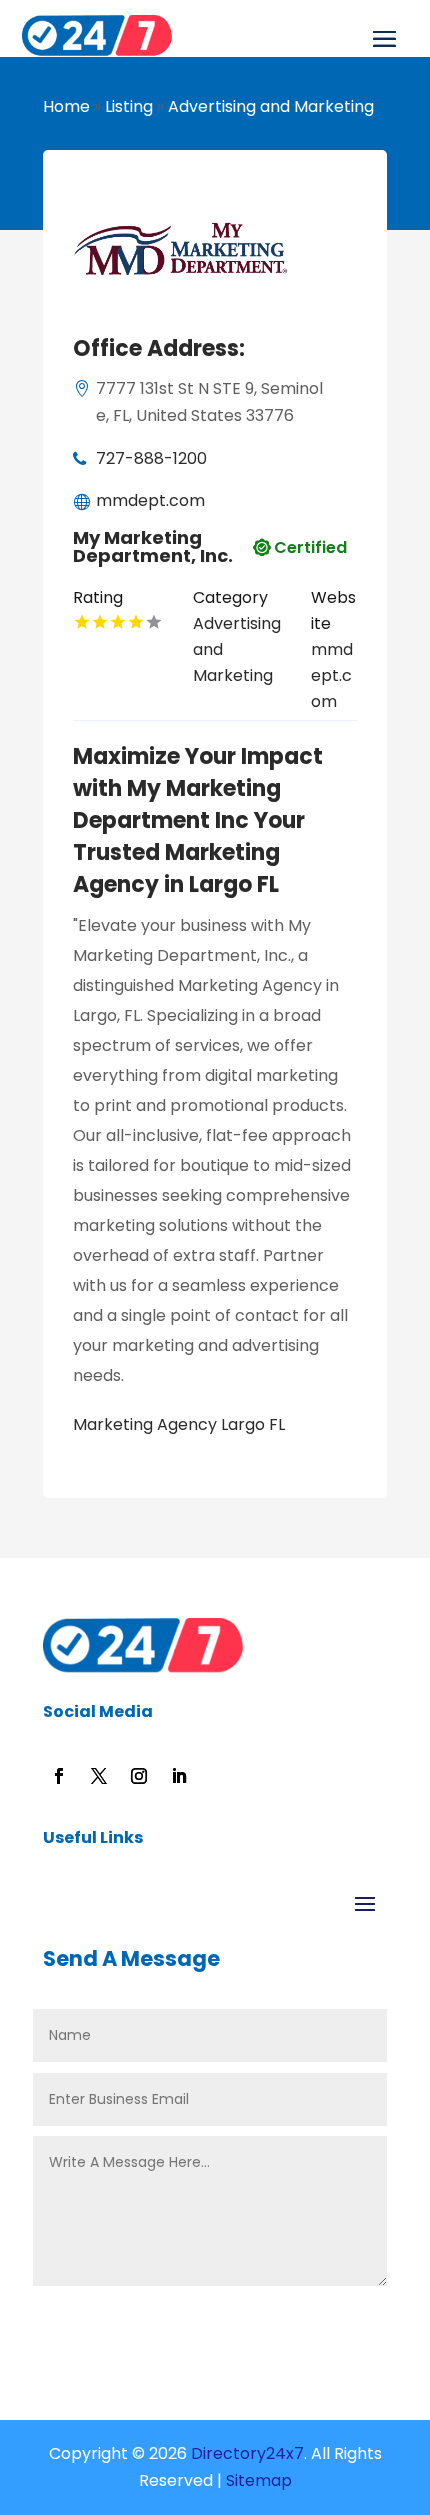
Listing (129, 106)
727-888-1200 (151, 458)
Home (66, 106)
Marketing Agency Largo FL (179, 1424)
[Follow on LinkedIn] (179, 1776)
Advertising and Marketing (271, 106)
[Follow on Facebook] (59, 1776)
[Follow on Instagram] (139, 1776)
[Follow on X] (99, 1776)
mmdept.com (150, 500)
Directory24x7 (245, 2453)
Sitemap (259, 2480)
